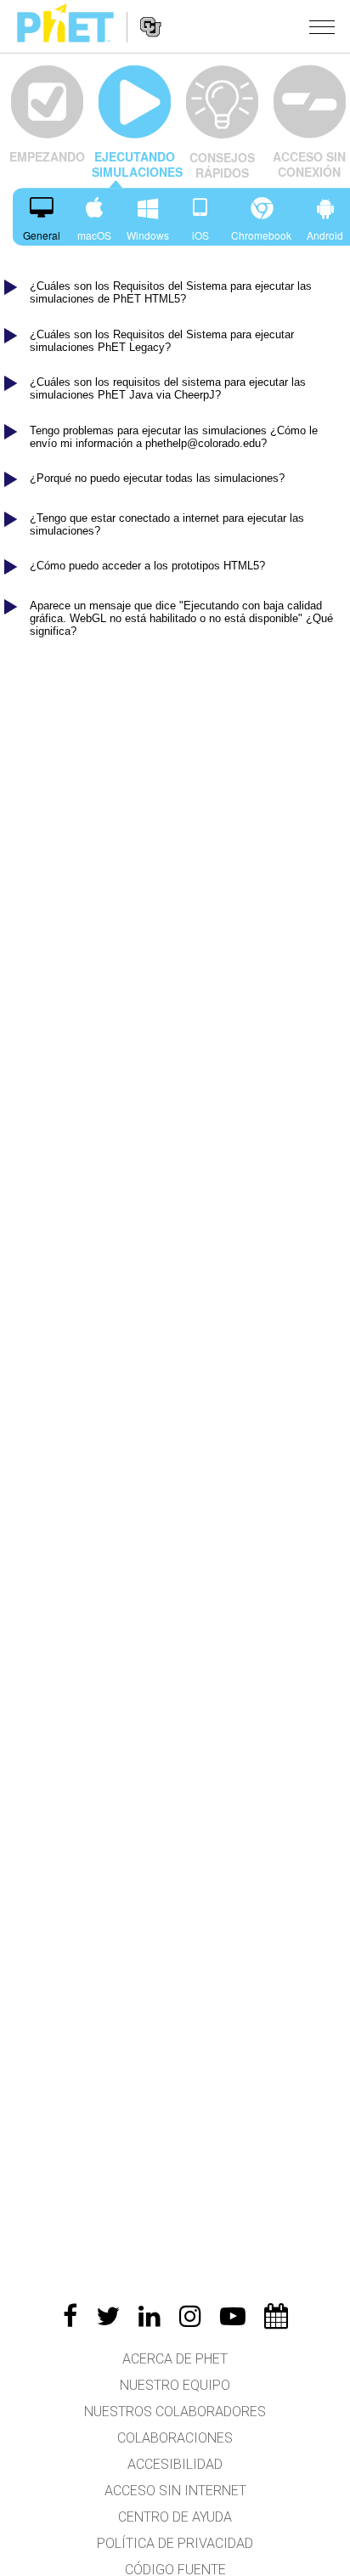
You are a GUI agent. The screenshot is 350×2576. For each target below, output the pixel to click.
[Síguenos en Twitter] (108, 2316)
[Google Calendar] (276, 2316)
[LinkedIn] (150, 2316)
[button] (322, 26)
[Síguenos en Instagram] (190, 2316)
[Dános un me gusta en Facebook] (70, 2316)
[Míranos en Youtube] (233, 2316)
